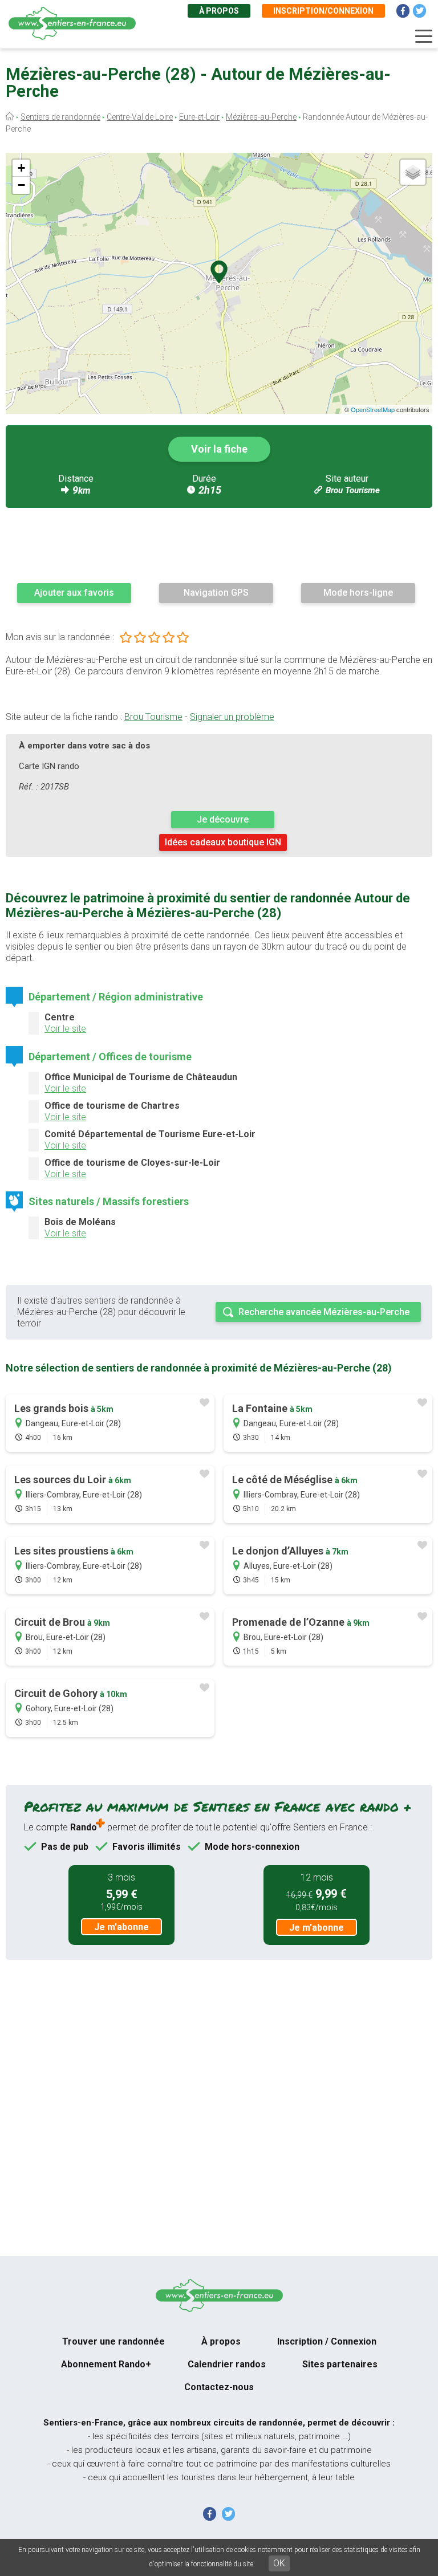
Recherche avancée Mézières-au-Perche (324, 1312)
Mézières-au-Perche (261, 117)
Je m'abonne (121, 1927)
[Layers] (413, 172)
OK (279, 2563)
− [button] (21, 185)
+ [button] (21, 168)
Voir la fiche (219, 449)
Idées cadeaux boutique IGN (223, 842)
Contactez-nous (219, 2387)
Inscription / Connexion (327, 2341)
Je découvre (223, 819)
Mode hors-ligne (358, 593)
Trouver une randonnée (113, 2341)
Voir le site (65, 1029)
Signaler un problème (232, 717)
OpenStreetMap (373, 409)
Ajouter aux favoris (74, 593)
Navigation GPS (216, 593)
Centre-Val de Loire (140, 117)
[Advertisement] (219, 545)
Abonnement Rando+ (106, 2364)
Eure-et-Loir (199, 117)
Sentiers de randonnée (60, 117)
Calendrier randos (227, 2364)
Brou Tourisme (353, 490)
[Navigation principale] (424, 36)
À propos (219, 11)
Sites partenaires (340, 2364)
